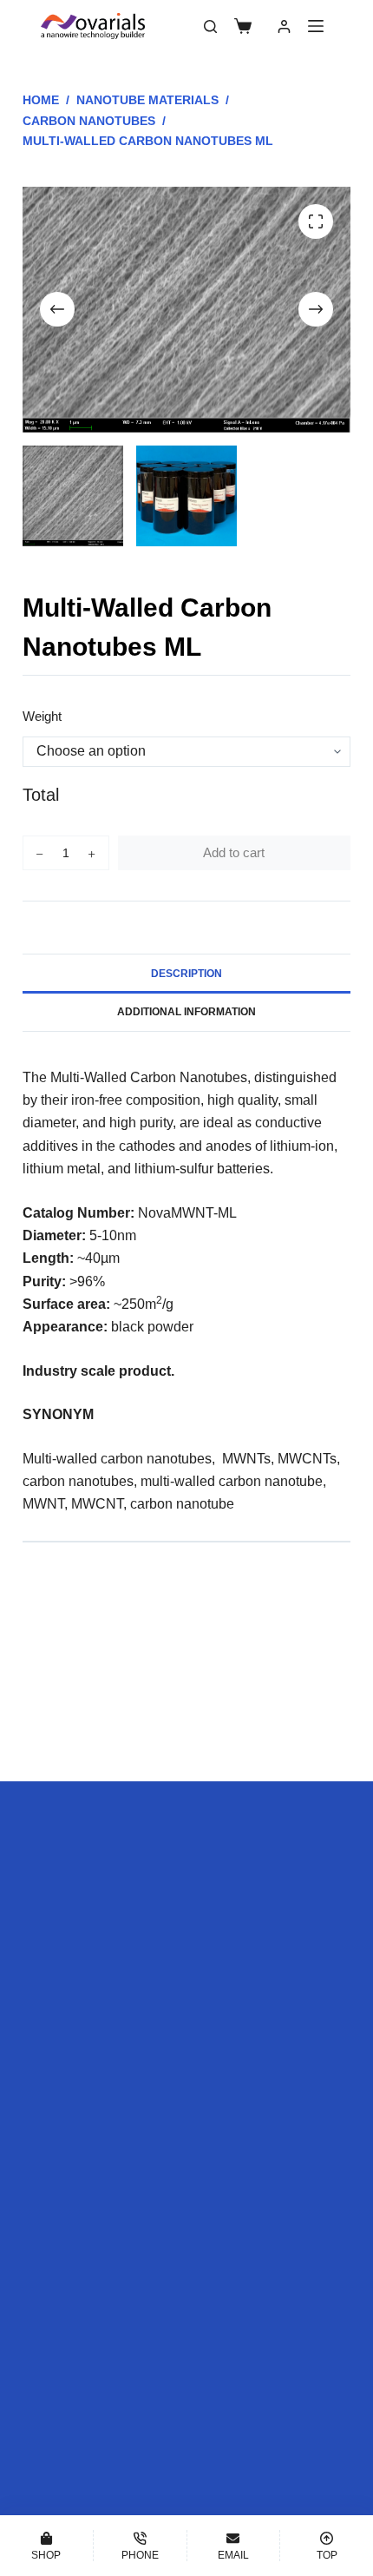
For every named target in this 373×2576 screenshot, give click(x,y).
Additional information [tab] (186, 1012)
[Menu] (316, 26)
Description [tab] (186, 974)
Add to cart (234, 852)
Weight (42, 716)
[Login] (284, 26)
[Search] (210, 26)
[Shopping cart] (243, 26)
